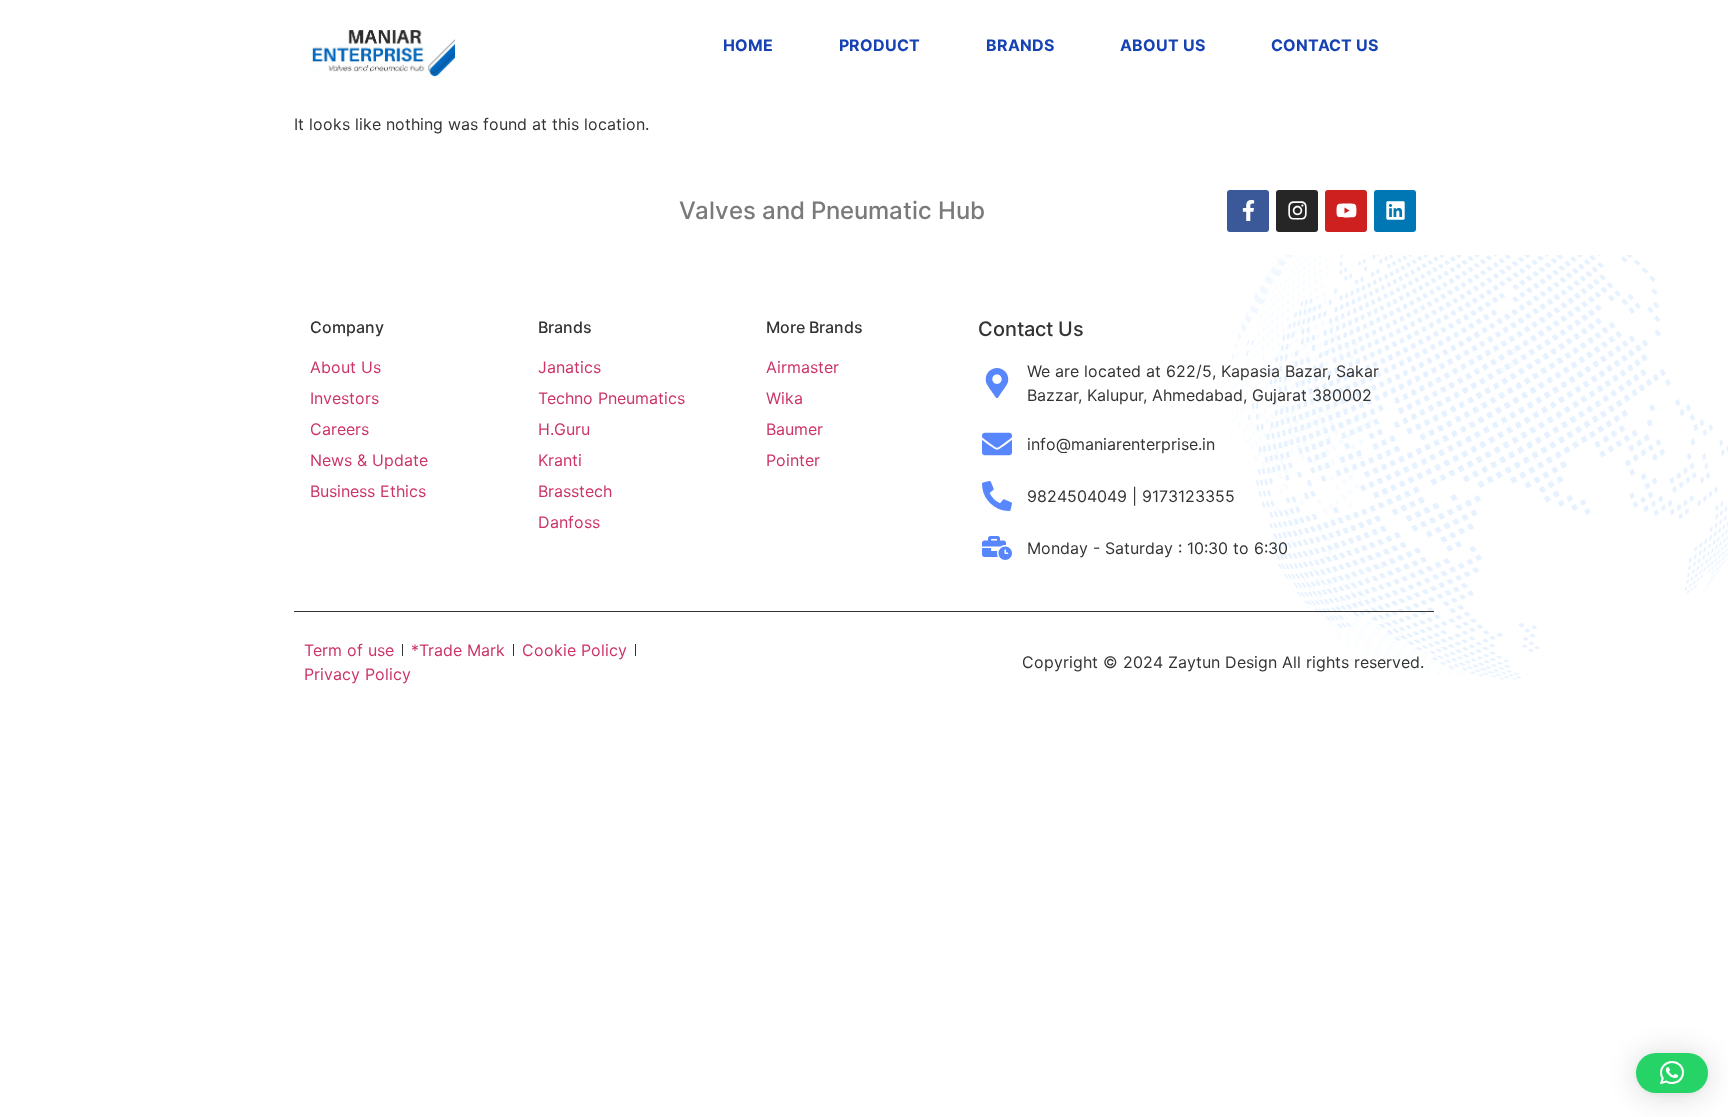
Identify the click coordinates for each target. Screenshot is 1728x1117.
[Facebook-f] (1248, 211)
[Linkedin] (1395, 211)
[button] (1672, 1073)
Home (748, 45)
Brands (1020, 45)
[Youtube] (1346, 211)
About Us (1162, 45)
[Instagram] (1297, 211)
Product (879, 45)
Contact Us (1324, 45)
